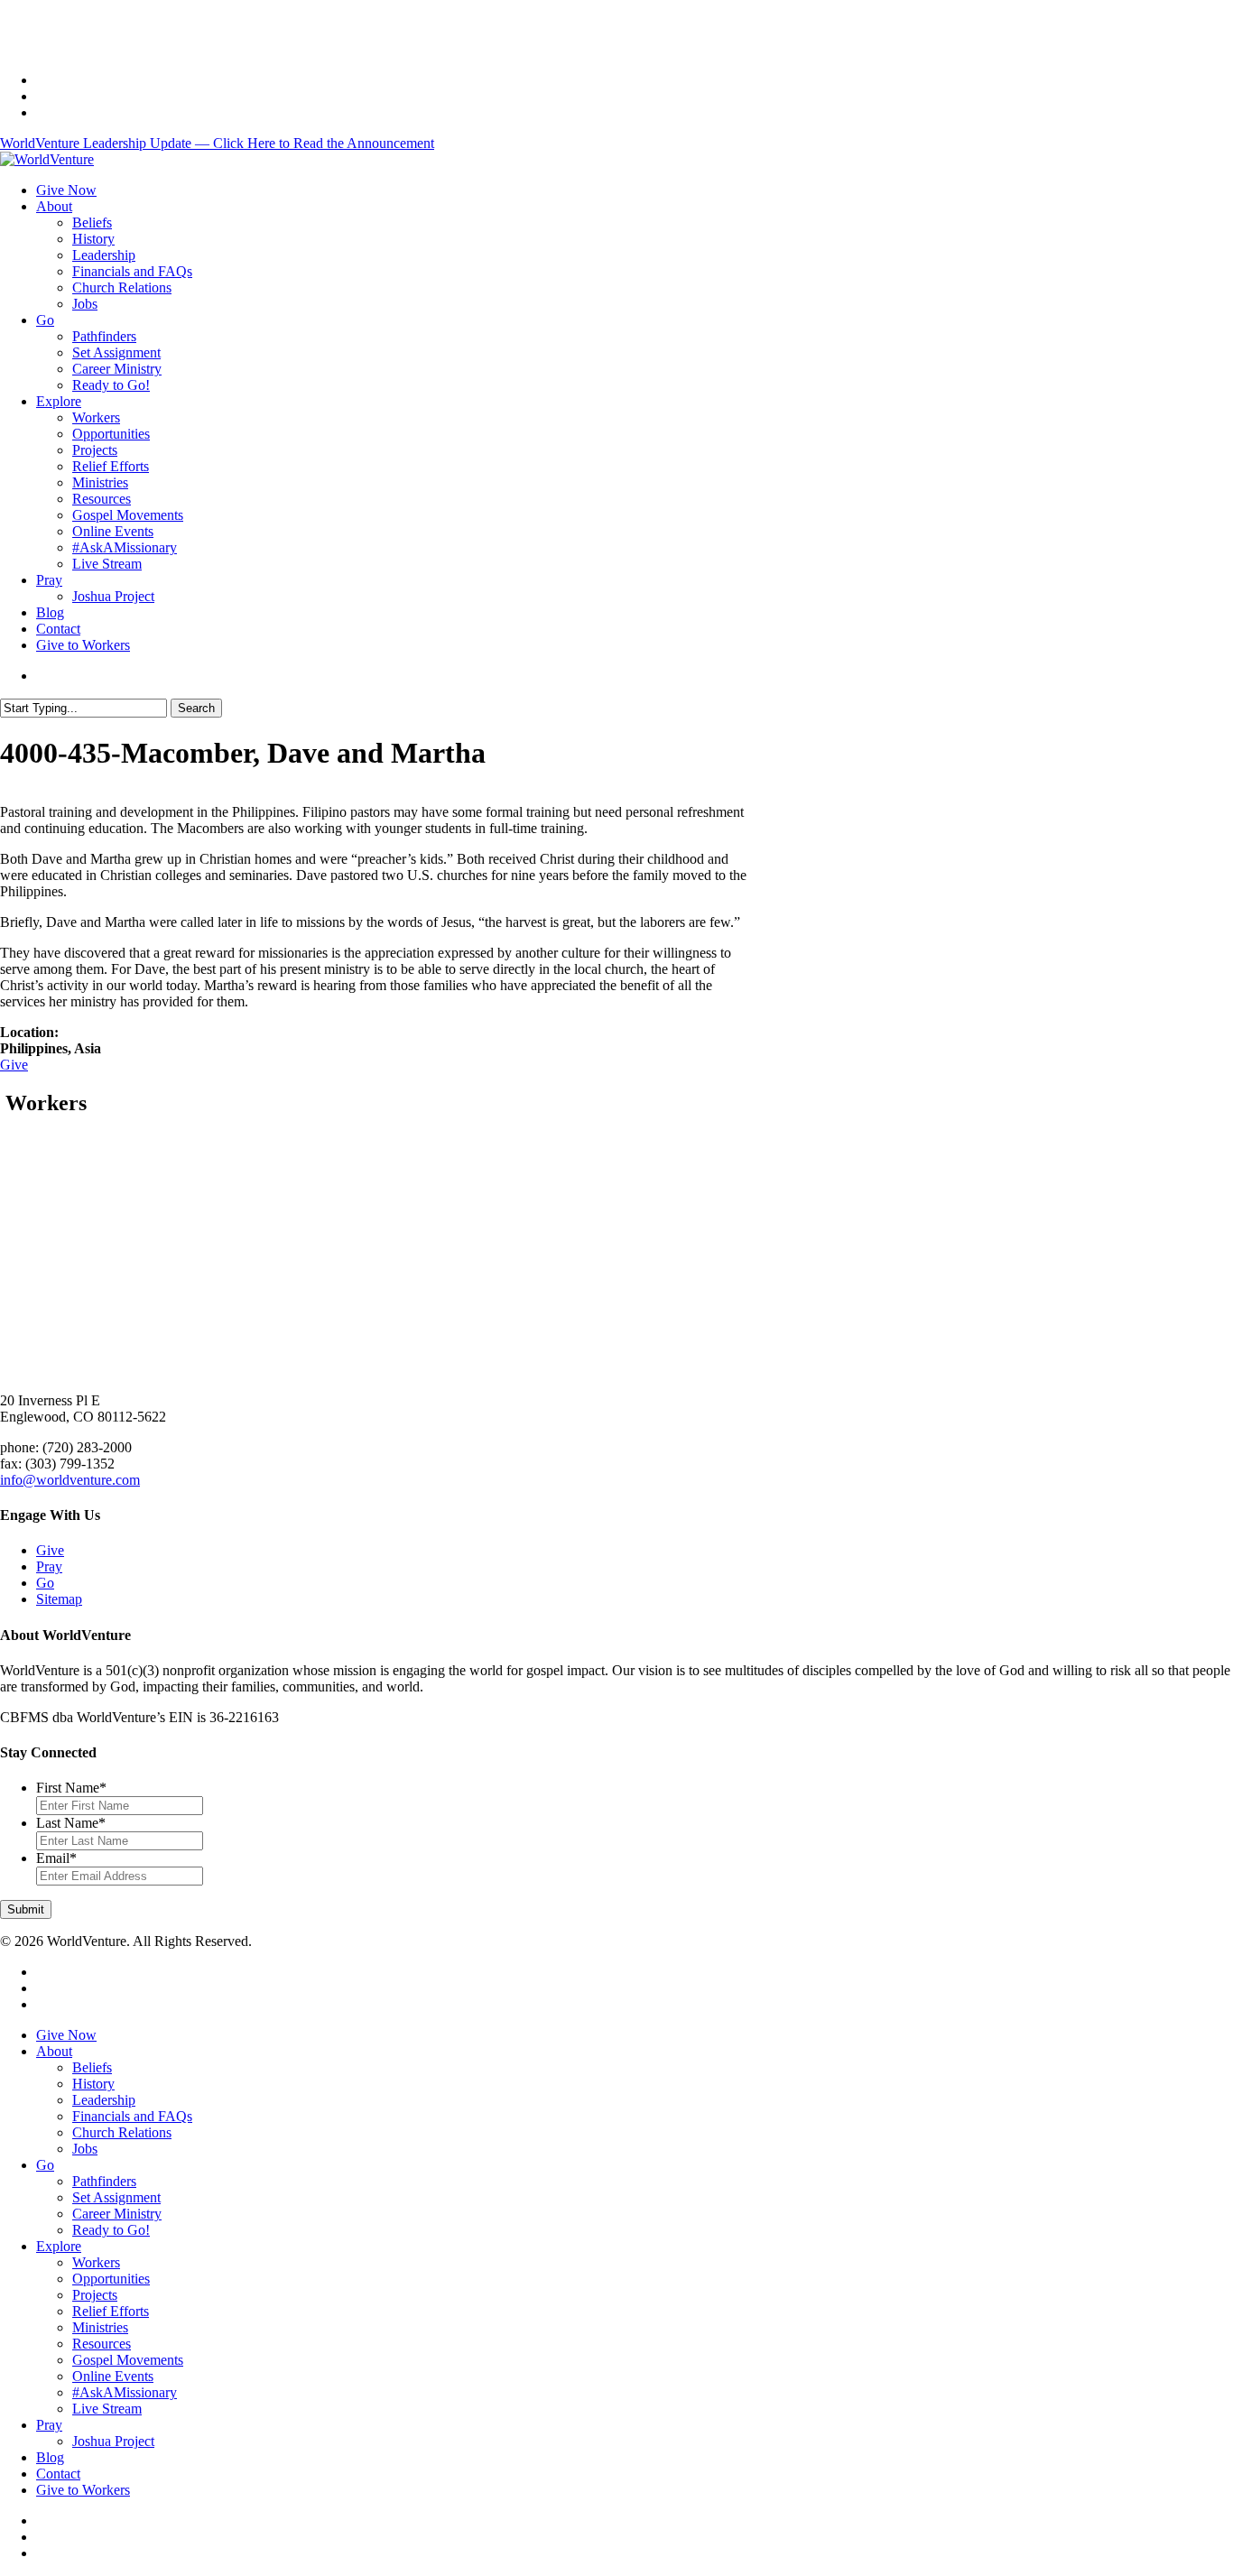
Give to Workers (83, 2490)
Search (196, 708)
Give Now (66, 2035)
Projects (95, 2295)
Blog (50, 2457)
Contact (58, 2474)
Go (45, 1583)
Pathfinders (104, 2181)
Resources (102, 2344)
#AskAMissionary (125, 2392)
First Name (71, 1788)
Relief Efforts (111, 2311)
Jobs (85, 2149)
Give (14, 1065)
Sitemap (59, 1599)
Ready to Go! (111, 2230)
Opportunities (111, 2279)
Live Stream (107, 2409)
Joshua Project (113, 2441)
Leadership (104, 2100)
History (93, 2084)
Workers (96, 2262)
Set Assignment (116, 2197)
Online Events (113, 2376)
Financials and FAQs (132, 2116)
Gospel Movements (128, 2360)
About (54, 2051)
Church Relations (122, 2132)
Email (56, 1858)
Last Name (71, 1823)
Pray (49, 1566)
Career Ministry (117, 2214)
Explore (59, 2246)
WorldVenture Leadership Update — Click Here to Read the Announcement (217, 143)
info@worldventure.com (70, 1480)
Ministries (100, 2327)
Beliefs (92, 2067)
